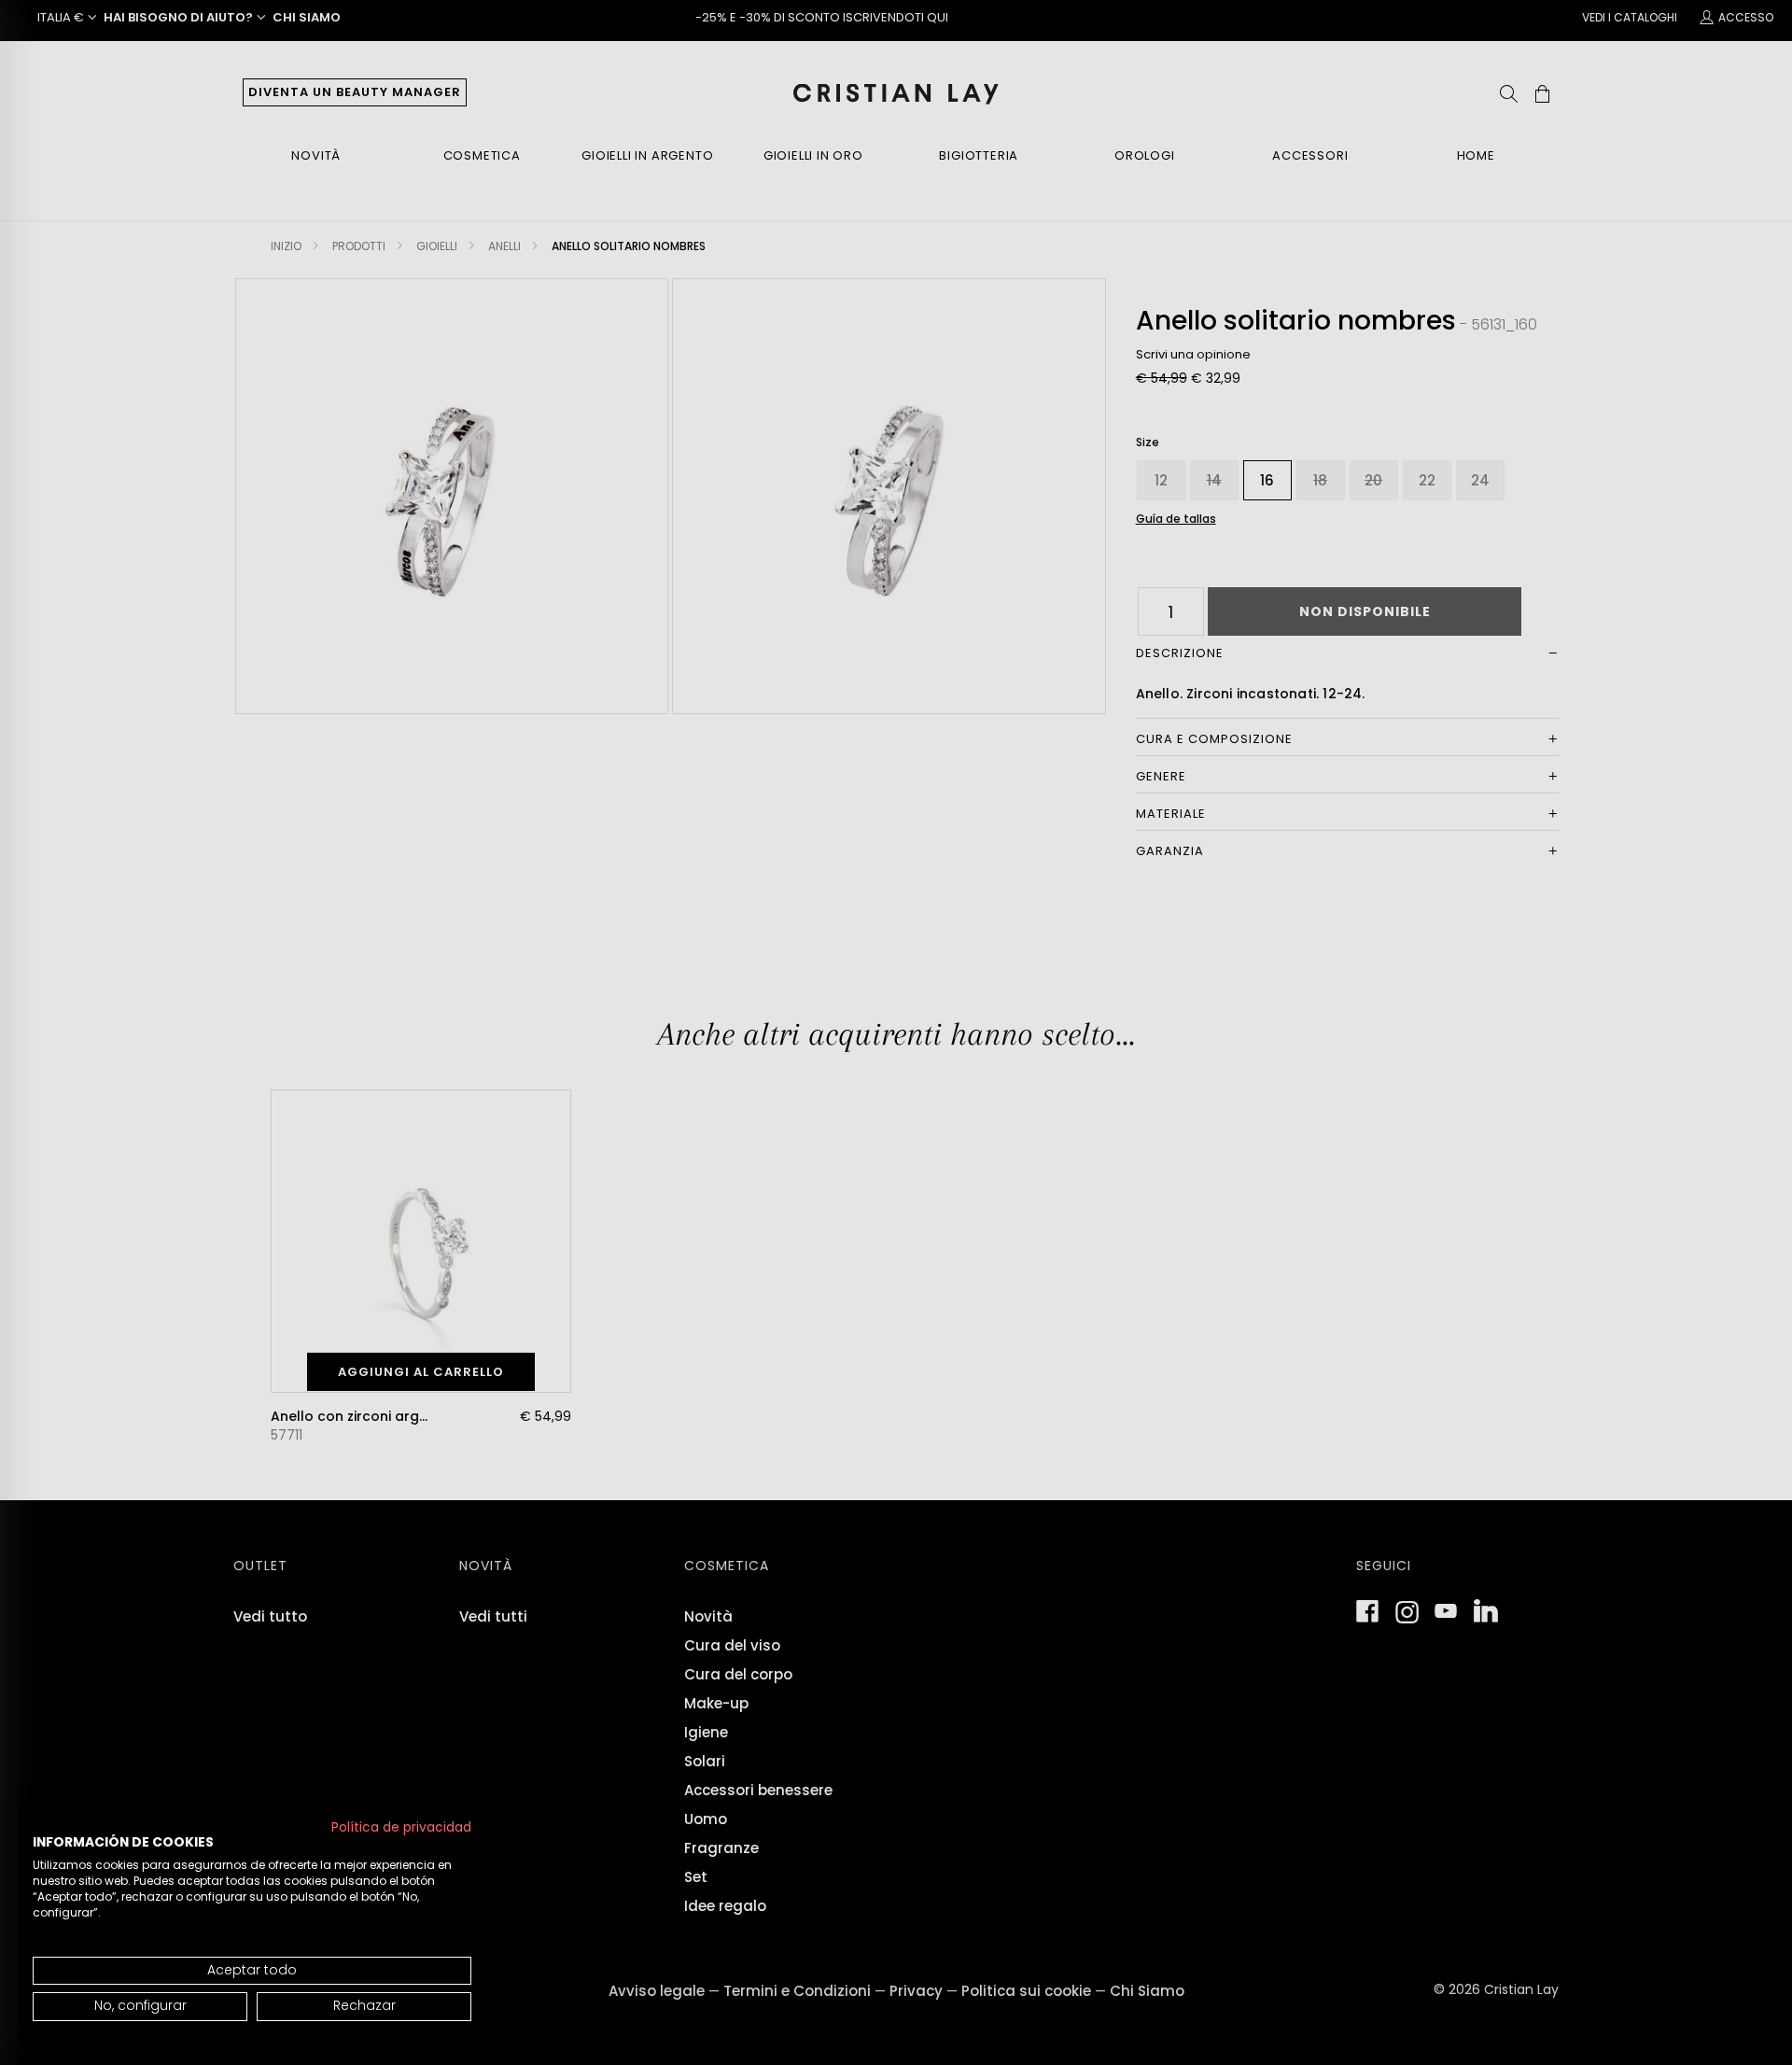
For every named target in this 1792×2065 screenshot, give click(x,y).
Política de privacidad (401, 1827)
